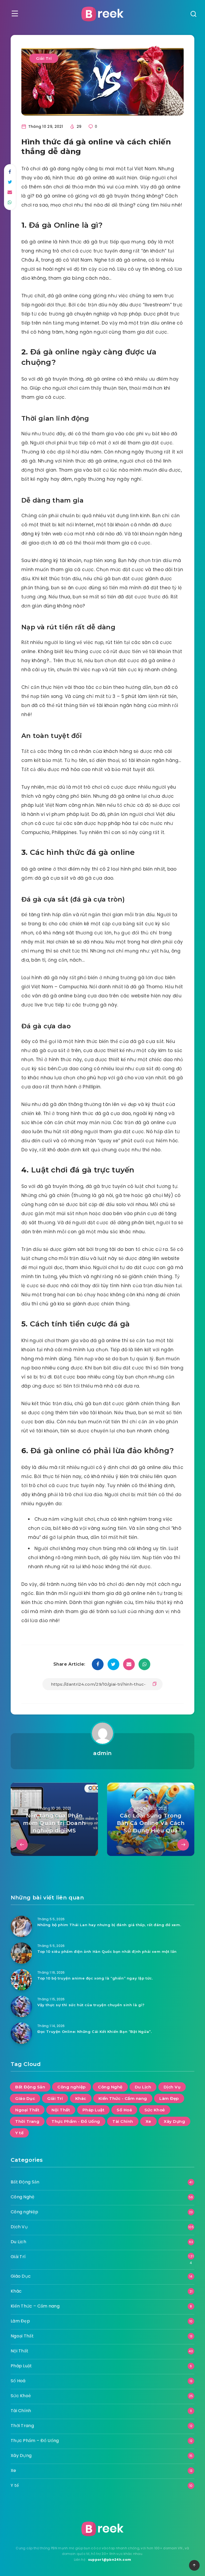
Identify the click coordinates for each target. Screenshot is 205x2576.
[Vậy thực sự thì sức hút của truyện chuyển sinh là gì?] (21, 2006)
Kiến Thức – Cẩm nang (35, 2306)
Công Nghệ (110, 2087)
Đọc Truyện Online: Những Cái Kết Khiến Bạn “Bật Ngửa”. (94, 2032)
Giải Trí (44, 58)
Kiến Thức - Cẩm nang (123, 2098)
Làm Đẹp (169, 2098)
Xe (148, 2121)
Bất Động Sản (30, 2087)
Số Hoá (124, 2110)
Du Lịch (143, 2087)
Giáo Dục (25, 2098)
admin (102, 1753)
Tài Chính (123, 2121)
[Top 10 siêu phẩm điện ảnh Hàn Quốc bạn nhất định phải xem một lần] (21, 1953)
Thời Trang (27, 2121)
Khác (81, 2098)
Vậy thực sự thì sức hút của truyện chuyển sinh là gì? (91, 2005)
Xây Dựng (174, 2121)
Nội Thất (61, 2110)
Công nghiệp (72, 2087)
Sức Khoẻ (155, 2110)
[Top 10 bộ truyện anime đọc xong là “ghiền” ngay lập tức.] (21, 1980)
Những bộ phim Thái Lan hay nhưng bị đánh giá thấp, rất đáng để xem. (109, 1925)
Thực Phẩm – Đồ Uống (35, 2441)
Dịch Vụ (172, 2087)
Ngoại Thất (27, 2110)
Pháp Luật (94, 2110)
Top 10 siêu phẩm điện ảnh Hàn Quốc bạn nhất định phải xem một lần (107, 1951)
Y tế (19, 2133)
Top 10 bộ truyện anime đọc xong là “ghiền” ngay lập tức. (95, 1978)
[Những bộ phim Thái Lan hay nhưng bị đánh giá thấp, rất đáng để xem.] (21, 1926)
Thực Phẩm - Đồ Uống (76, 2121)
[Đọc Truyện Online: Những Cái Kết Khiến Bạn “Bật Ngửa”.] (21, 2033)
